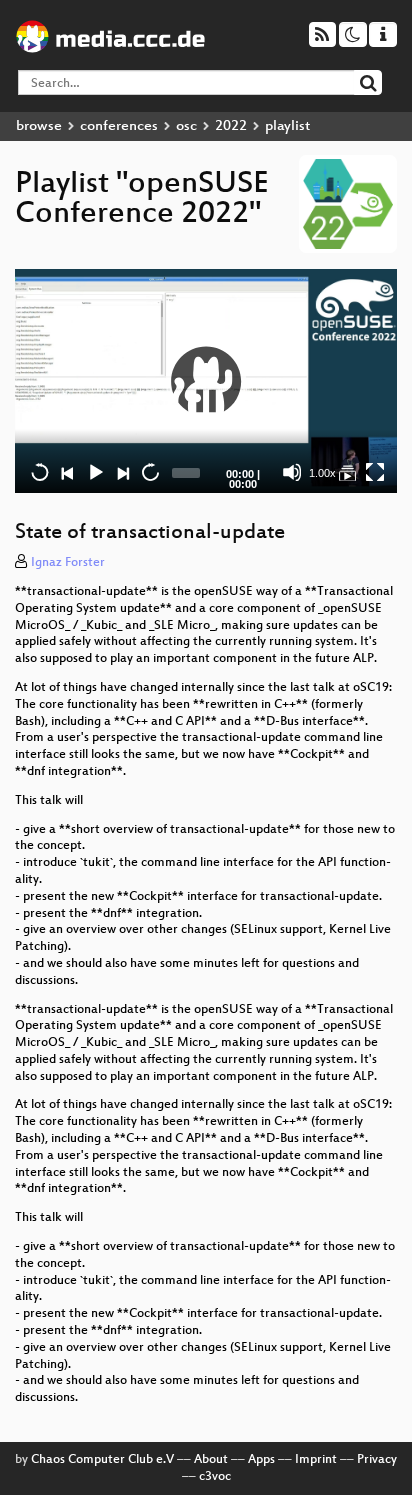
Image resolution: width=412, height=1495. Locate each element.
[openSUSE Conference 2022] (347, 472)
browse (39, 126)
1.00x (322, 473)
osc (186, 126)
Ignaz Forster (68, 563)
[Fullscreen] (375, 472)
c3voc (215, 1477)
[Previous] (67, 472)
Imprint (316, 1460)
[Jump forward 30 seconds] (150, 472)
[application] (206, 381)
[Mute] (292, 472)
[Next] (122, 472)
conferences (119, 126)
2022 (231, 126)
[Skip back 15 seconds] (40, 472)
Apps (261, 1460)
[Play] (206, 381)
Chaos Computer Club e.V (102, 1460)
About (211, 1460)
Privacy (377, 1460)
